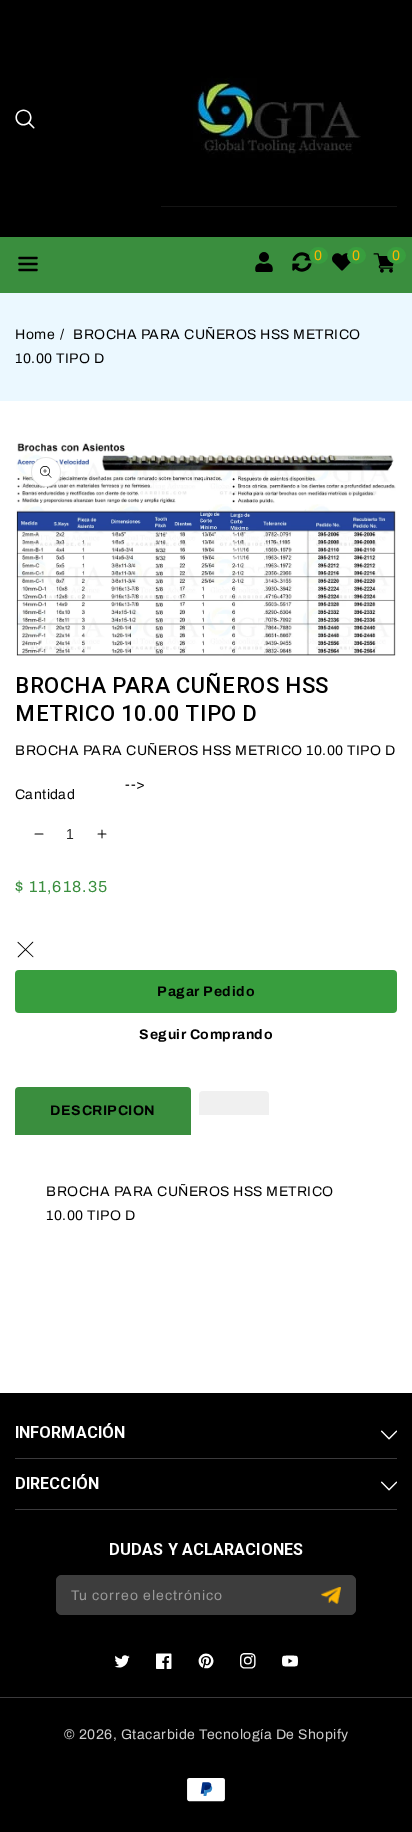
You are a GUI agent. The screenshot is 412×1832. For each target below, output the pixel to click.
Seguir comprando (206, 1034)
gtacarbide (158, 1734)
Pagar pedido (206, 991)
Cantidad (45, 794)
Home (35, 334)
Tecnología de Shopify (274, 1734)
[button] (25, 119)
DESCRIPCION (103, 1110)
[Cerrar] (25, 950)
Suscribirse (333, 1595)
